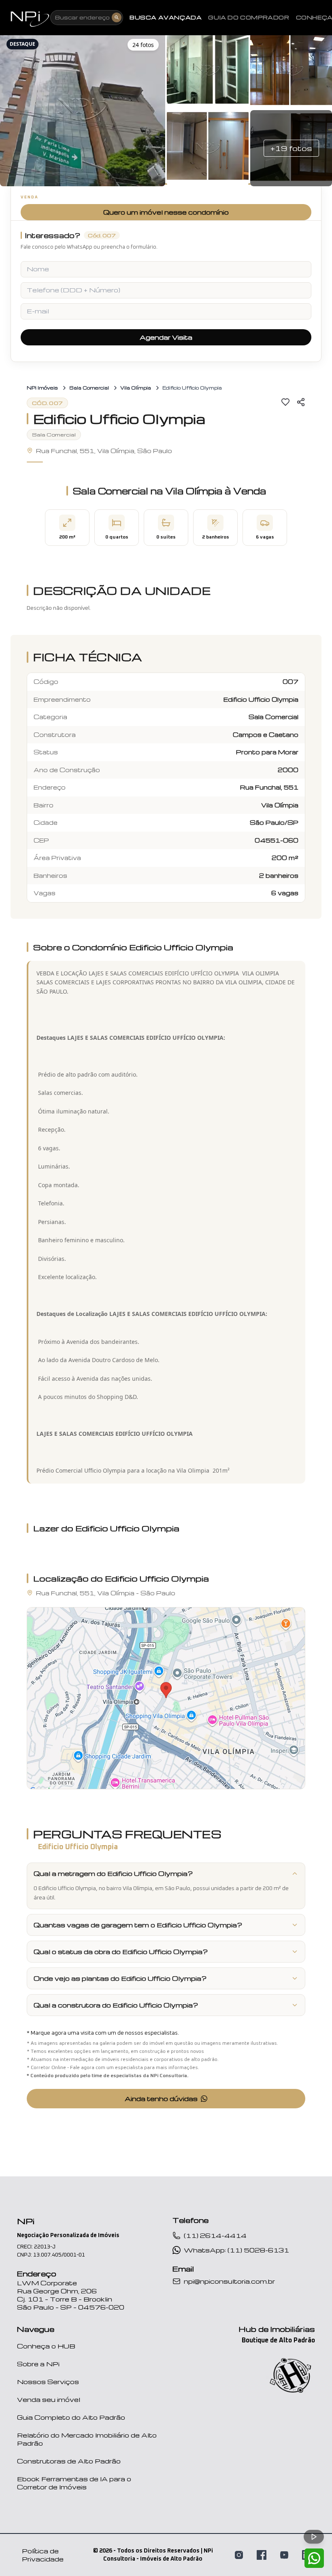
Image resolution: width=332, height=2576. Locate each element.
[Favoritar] (285, 402)
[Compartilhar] (301, 402)
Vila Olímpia (136, 388)
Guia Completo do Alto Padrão (71, 2417)
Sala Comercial (89, 388)
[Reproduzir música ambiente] (314, 2537)
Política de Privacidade (43, 2555)
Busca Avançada (166, 17)
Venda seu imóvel (49, 2399)
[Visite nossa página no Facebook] (262, 2555)
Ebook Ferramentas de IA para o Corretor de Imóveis (74, 2483)
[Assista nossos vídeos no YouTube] (284, 2555)
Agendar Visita (166, 337)
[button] (83, 109)
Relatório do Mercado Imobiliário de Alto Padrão (87, 2439)
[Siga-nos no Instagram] (239, 2555)
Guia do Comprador (249, 17)
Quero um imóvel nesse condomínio (166, 212)
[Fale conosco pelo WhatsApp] (314, 2558)
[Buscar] (117, 17)
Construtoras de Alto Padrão (69, 2461)
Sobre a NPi (38, 2364)
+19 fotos (291, 148)
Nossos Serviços (48, 2382)
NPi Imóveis (42, 388)
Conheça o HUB (46, 2346)
